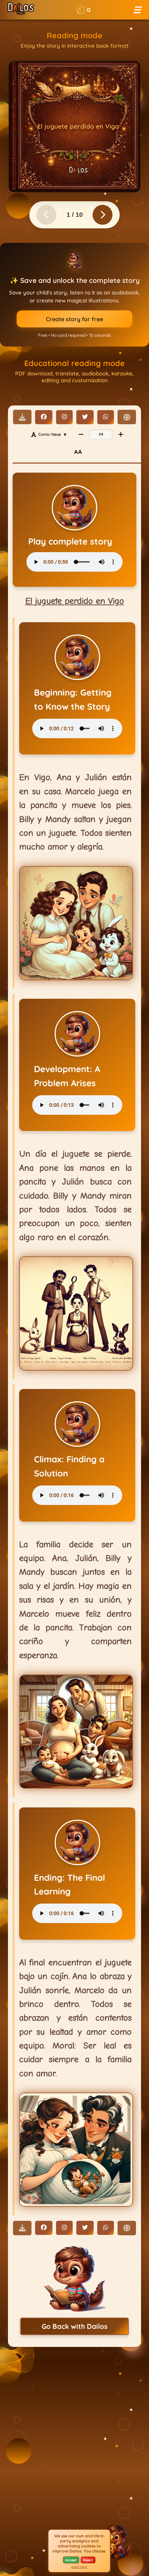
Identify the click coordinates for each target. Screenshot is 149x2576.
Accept (71, 2560)
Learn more (79, 2567)
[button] (83, 10)
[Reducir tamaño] (81, 434)
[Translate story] (127, 417)
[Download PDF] (22, 417)
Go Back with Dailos (74, 2326)
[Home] (21, 10)
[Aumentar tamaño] (121, 434)
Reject (88, 2560)
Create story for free (74, 319)
